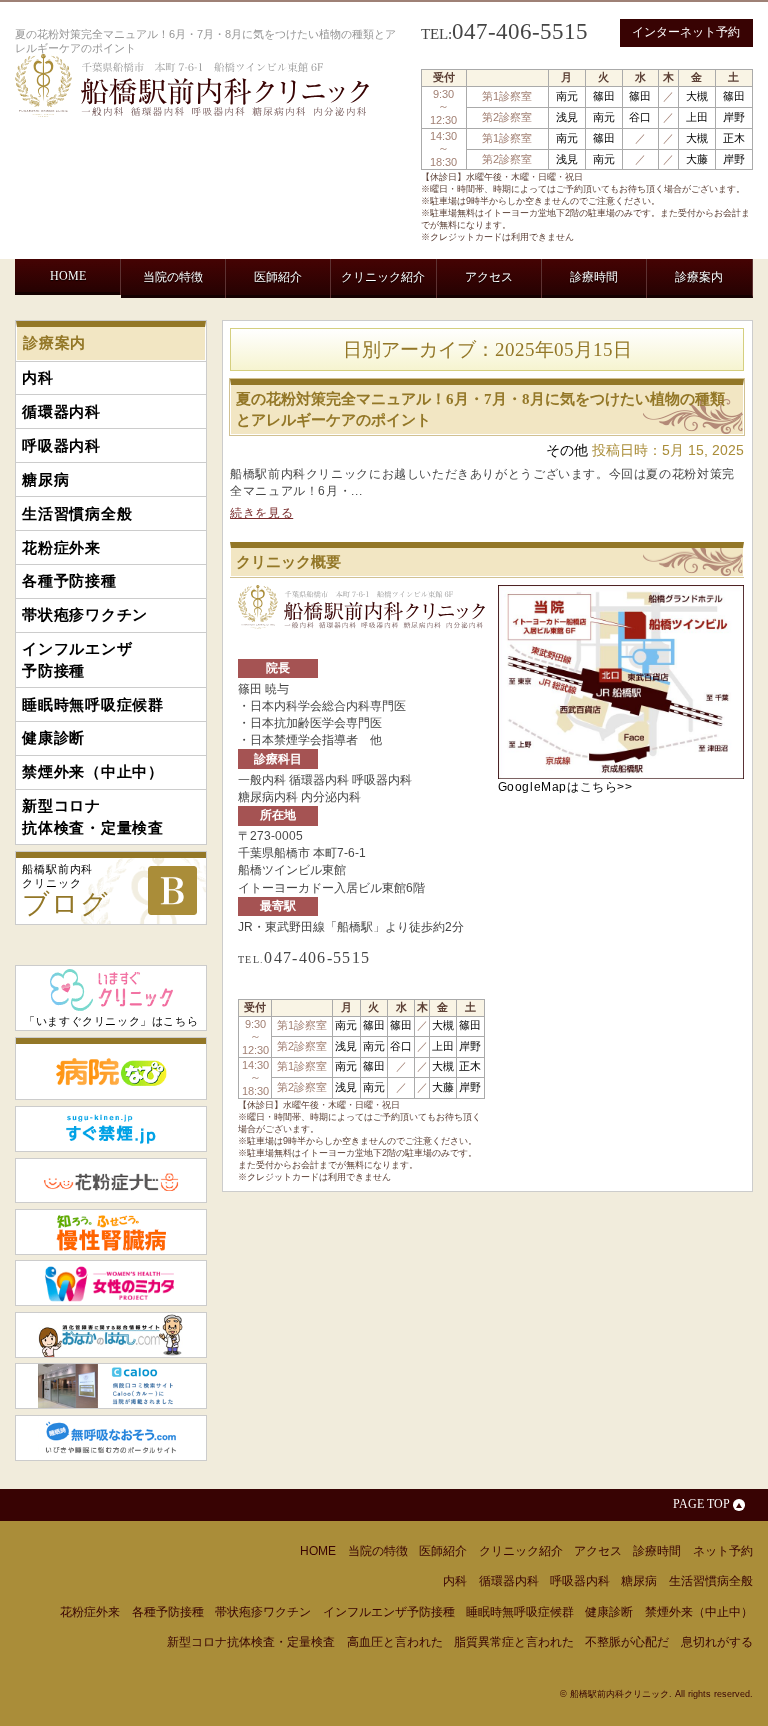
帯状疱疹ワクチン (573, 324)
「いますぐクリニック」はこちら (111, 1021)
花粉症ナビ (111, 1181)
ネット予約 (723, 1551)
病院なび (111, 1068)
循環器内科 (103, 324)
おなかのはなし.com (111, 1335)
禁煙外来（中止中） (273, 372)
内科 (48, 324)
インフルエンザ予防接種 (676, 332)
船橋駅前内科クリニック (65, 891)
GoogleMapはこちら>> (565, 787)
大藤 (697, 159)
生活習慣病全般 (311, 324)
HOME (68, 276)
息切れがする (717, 1642)
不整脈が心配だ (627, 1642)
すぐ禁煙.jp (111, 1129)
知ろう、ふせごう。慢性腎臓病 (111, 1232)
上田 (697, 117)
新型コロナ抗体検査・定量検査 (388, 380)
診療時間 (594, 277)
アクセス (489, 277)
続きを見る (261, 513)
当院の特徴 (173, 277)
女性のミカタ (111, 1283)
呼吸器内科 (177, 324)
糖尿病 (238, 324)
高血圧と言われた (395, 1642)
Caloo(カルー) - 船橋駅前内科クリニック (111, 1386)
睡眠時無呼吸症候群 (90, 372)
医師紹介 (278, 277)
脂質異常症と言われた (514, 1642)
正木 (734, 138)
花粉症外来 (396, 324)
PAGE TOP (701, 1504)
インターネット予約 (686, 32)
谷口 (640, 117)
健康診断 (181, 372)
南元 (567, 96)
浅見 (567, 117)
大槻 (697, 96)
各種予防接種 (475, 324)
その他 (567, 450)
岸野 (734, 117)
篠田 (604, 96)
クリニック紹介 (383, 277)
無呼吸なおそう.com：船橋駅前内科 (111, 1438)
